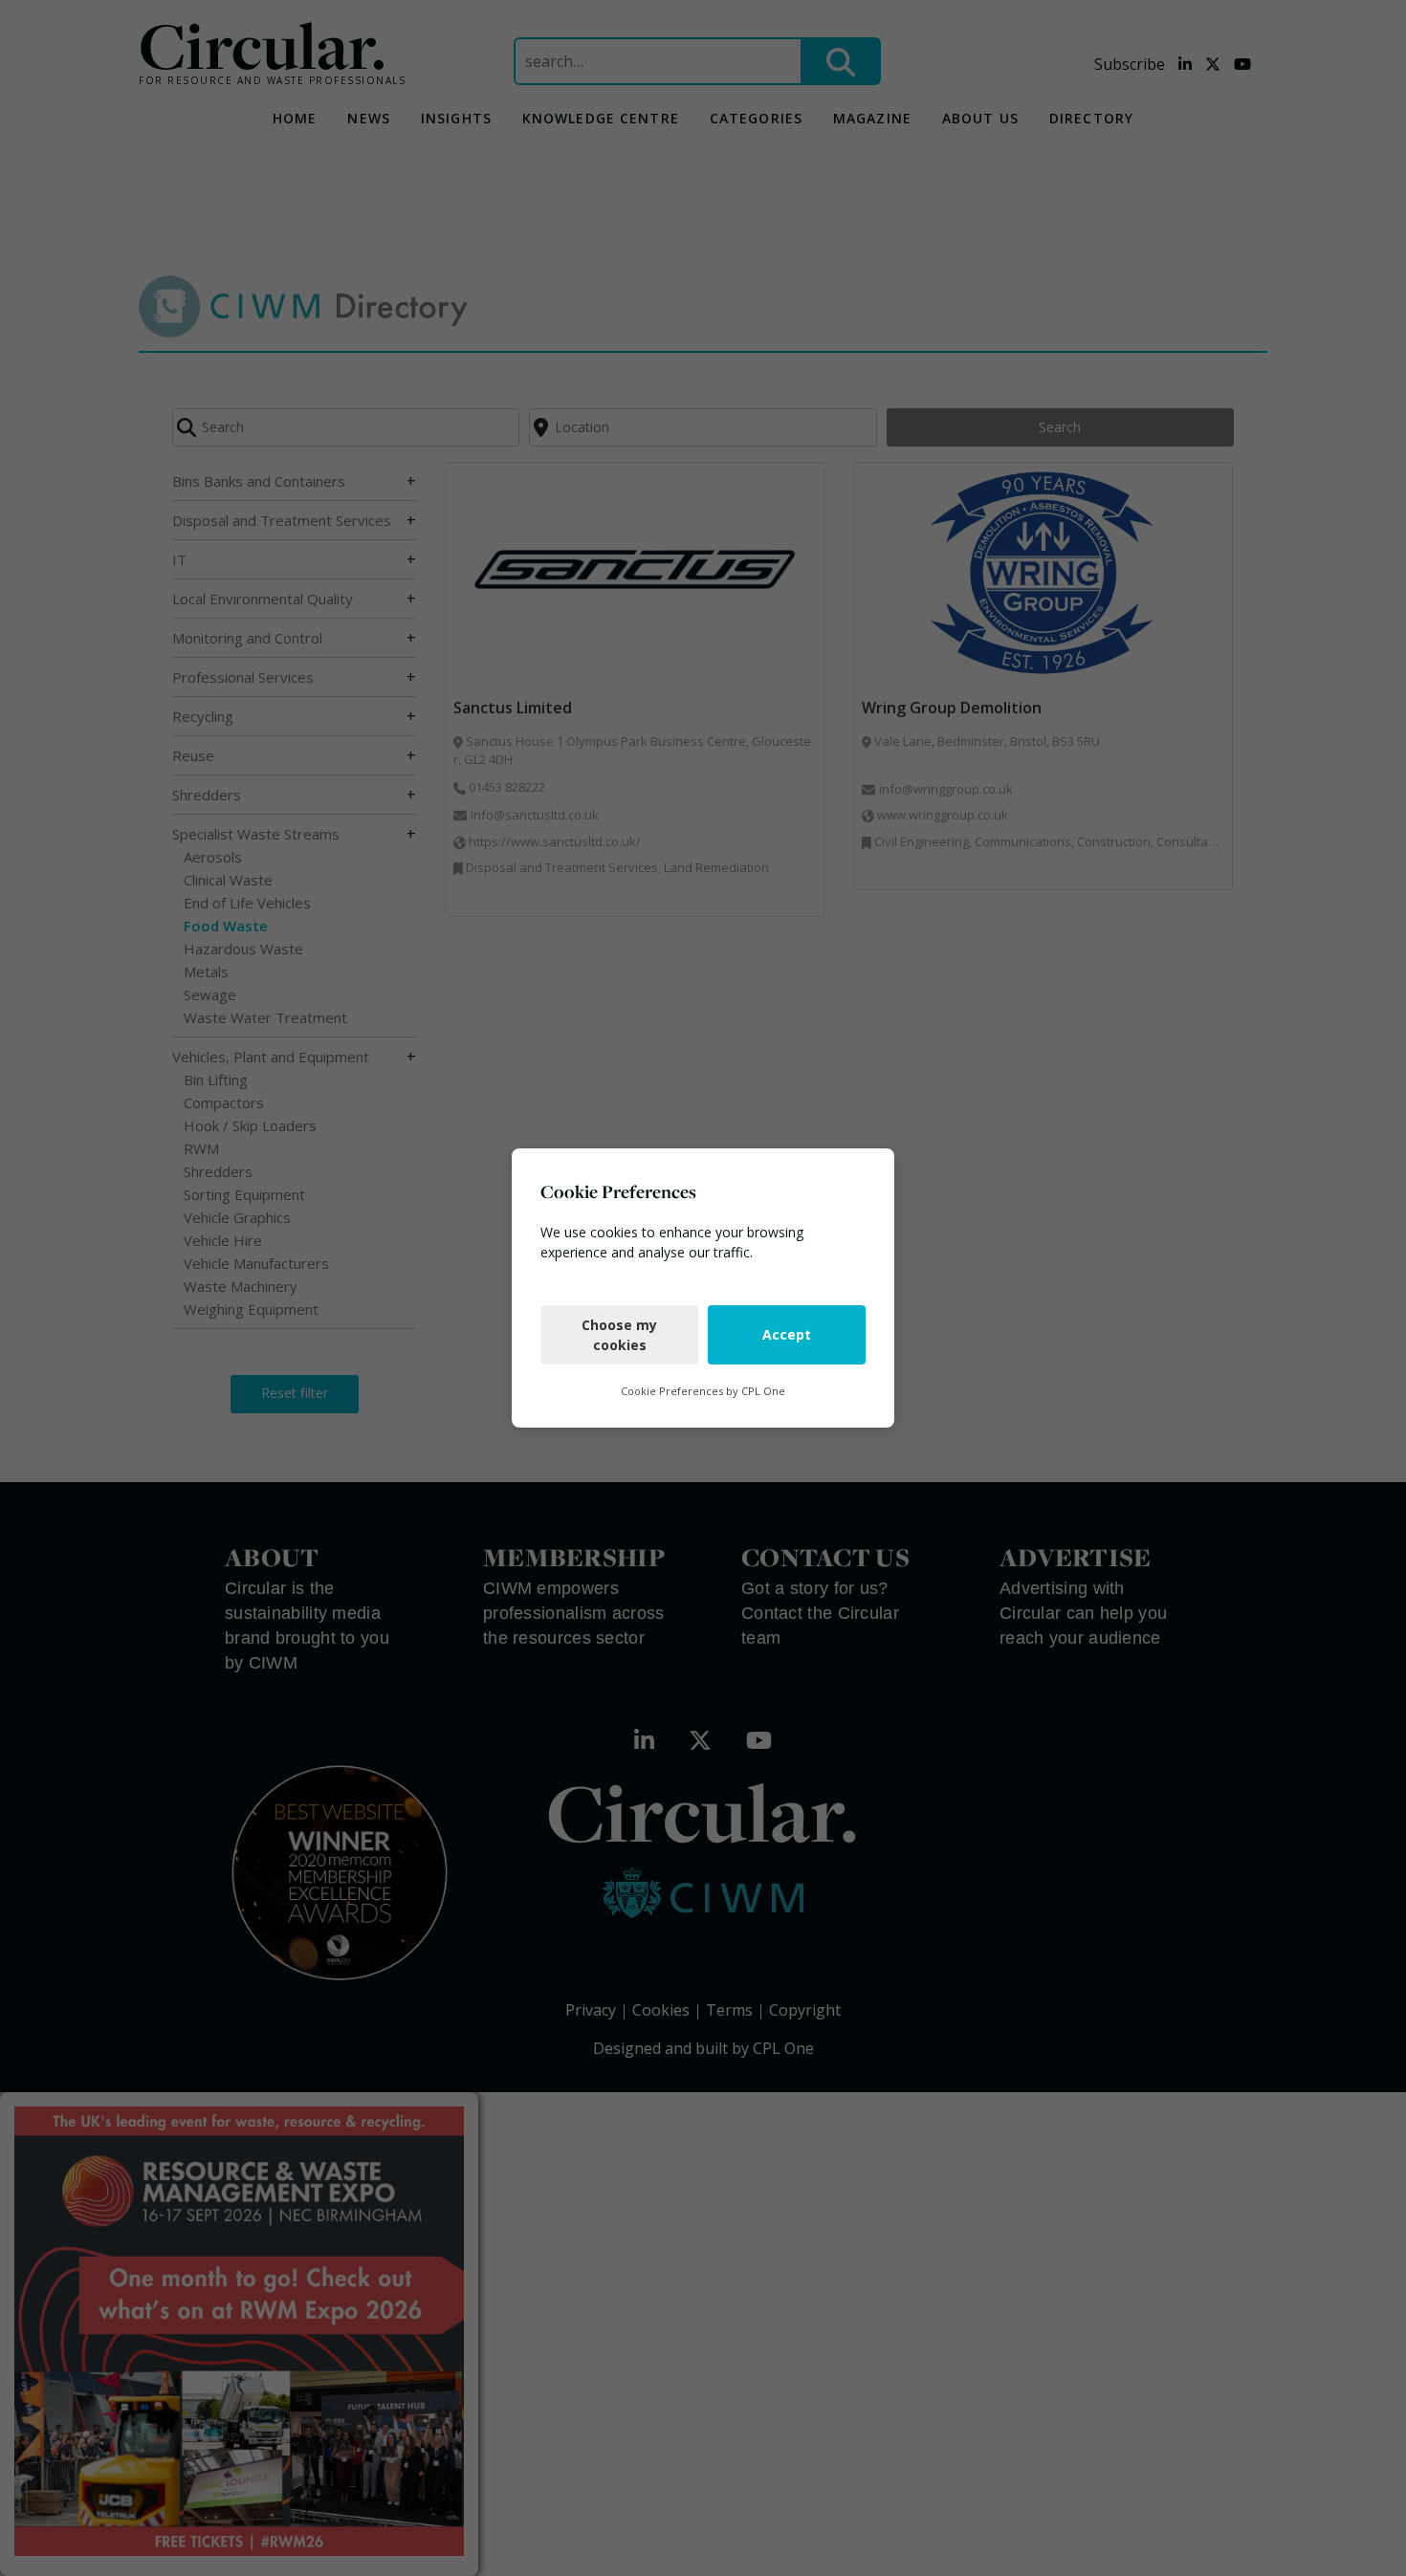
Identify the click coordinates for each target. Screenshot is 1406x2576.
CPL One (763, 1391)
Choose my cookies (619, 1335)
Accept (787, 1334)
